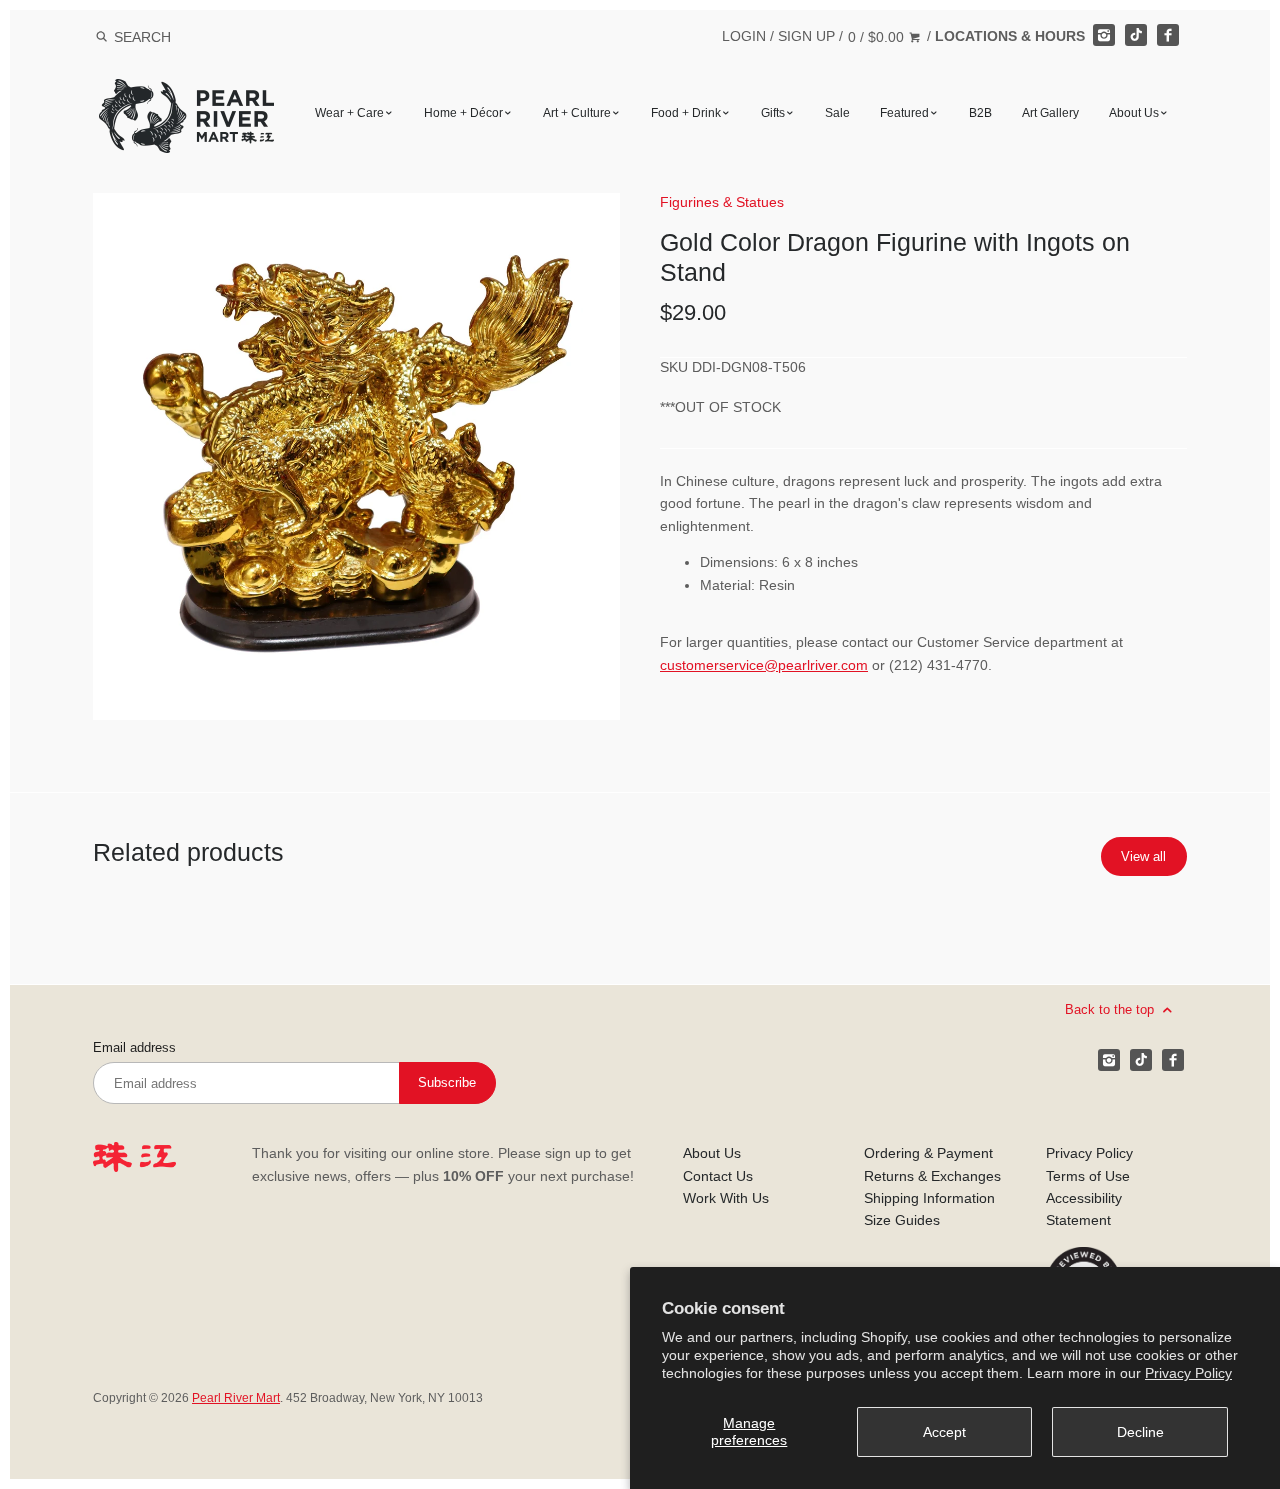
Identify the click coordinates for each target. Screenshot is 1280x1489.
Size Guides (902, 1220)
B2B (980, 113)
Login (744, 36)
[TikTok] (1136, 35)
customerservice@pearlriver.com (764, 665)
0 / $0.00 (878, 37)
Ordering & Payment (928, 1153)
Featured (904, 113)
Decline (1140, 1432)
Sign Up (806, 36)
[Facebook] (1168, 35)
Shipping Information (929, 1198)
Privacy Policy (1188, 1373)
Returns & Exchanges (932, 1176)
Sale (837, 113)
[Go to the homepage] (186, 93)
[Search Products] (101, 37)
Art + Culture (577, 113)
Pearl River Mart (236, 1398)
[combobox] (169, 36)
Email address (134, 1048)
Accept (944, 1432)
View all (1143, 856)
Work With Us (726, 1198)
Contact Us (718, 1176)
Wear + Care (349, 113)
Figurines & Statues (722, 202)
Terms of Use (1088, 1176)
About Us (1134, 113)
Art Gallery (1050, 113)
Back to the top (1111, 1009)
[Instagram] (1104, 35)
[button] (356, 456)
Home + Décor (463, 113)
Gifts (773, 113)
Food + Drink (686, 113)
